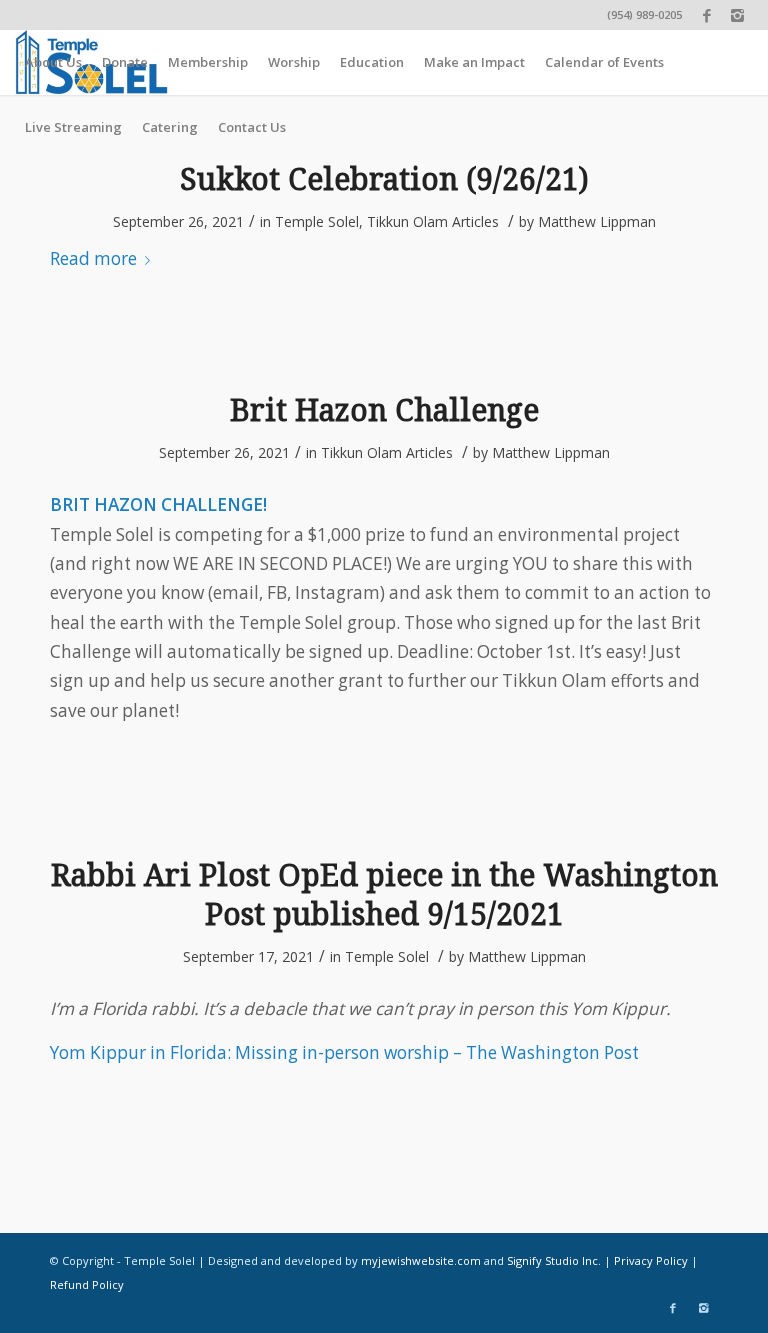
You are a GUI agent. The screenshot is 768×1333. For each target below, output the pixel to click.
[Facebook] (707, 15)
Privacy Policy (651, 1260)
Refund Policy (87, 1284)
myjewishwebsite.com (421, 1260)
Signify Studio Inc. (554, 1260)
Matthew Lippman (597, 221)
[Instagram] (738, 15)
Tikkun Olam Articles (433, 221)
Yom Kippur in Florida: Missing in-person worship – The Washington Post (344, 1052)
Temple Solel (317, 221)
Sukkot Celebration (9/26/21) (384, 179)
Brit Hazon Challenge (384, 410)
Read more (93, 258)
